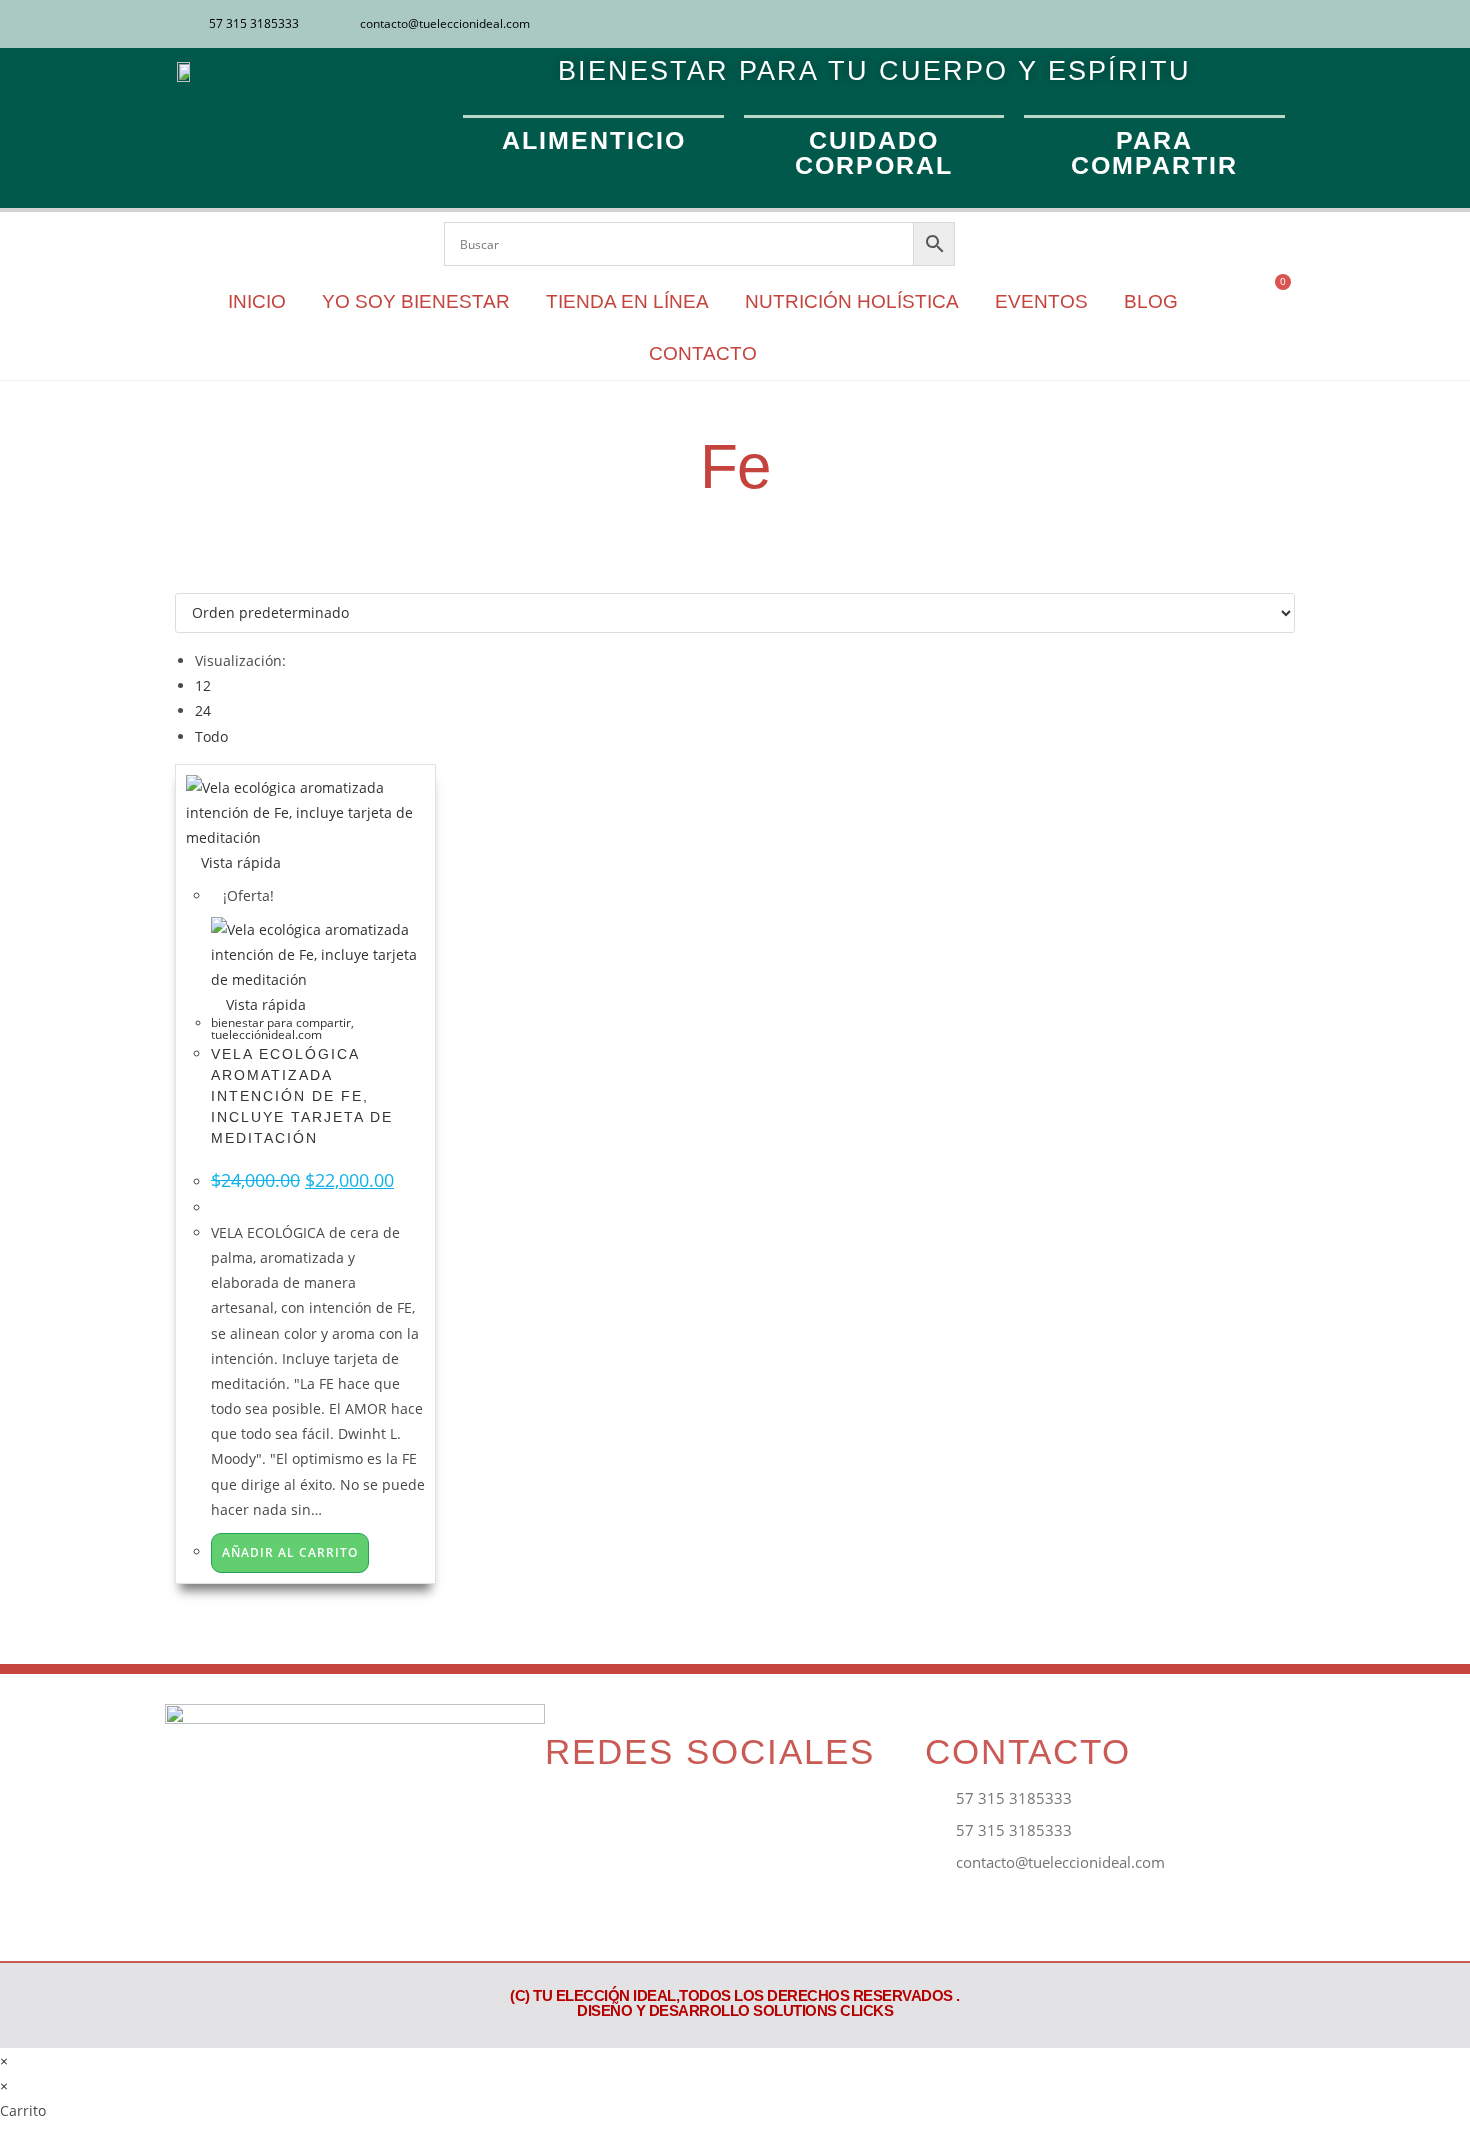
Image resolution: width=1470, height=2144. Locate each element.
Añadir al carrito (290, 1552)
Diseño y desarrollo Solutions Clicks (735, 2010)
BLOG (1151, 301)
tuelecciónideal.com (266, 1034)
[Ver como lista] (191, 580)
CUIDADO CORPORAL (874, 152)
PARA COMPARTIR (1154, 152)
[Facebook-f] (569, 1813)
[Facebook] (1215, 24)
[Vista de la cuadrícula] (180, 580)
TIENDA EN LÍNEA (627, 301)
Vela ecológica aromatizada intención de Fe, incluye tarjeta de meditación (302, 1096)
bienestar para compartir (281, 1022)
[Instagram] (1248, 24)
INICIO (257, 301)
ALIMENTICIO (594, 140)
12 (203, 685)
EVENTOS (1041, 301)
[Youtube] (1281, 24)
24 (203, 710)
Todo (211, 736)
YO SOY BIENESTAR (416, 301)
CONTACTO (703, 353)
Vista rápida (239, 862)
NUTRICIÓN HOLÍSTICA (852, 301)
